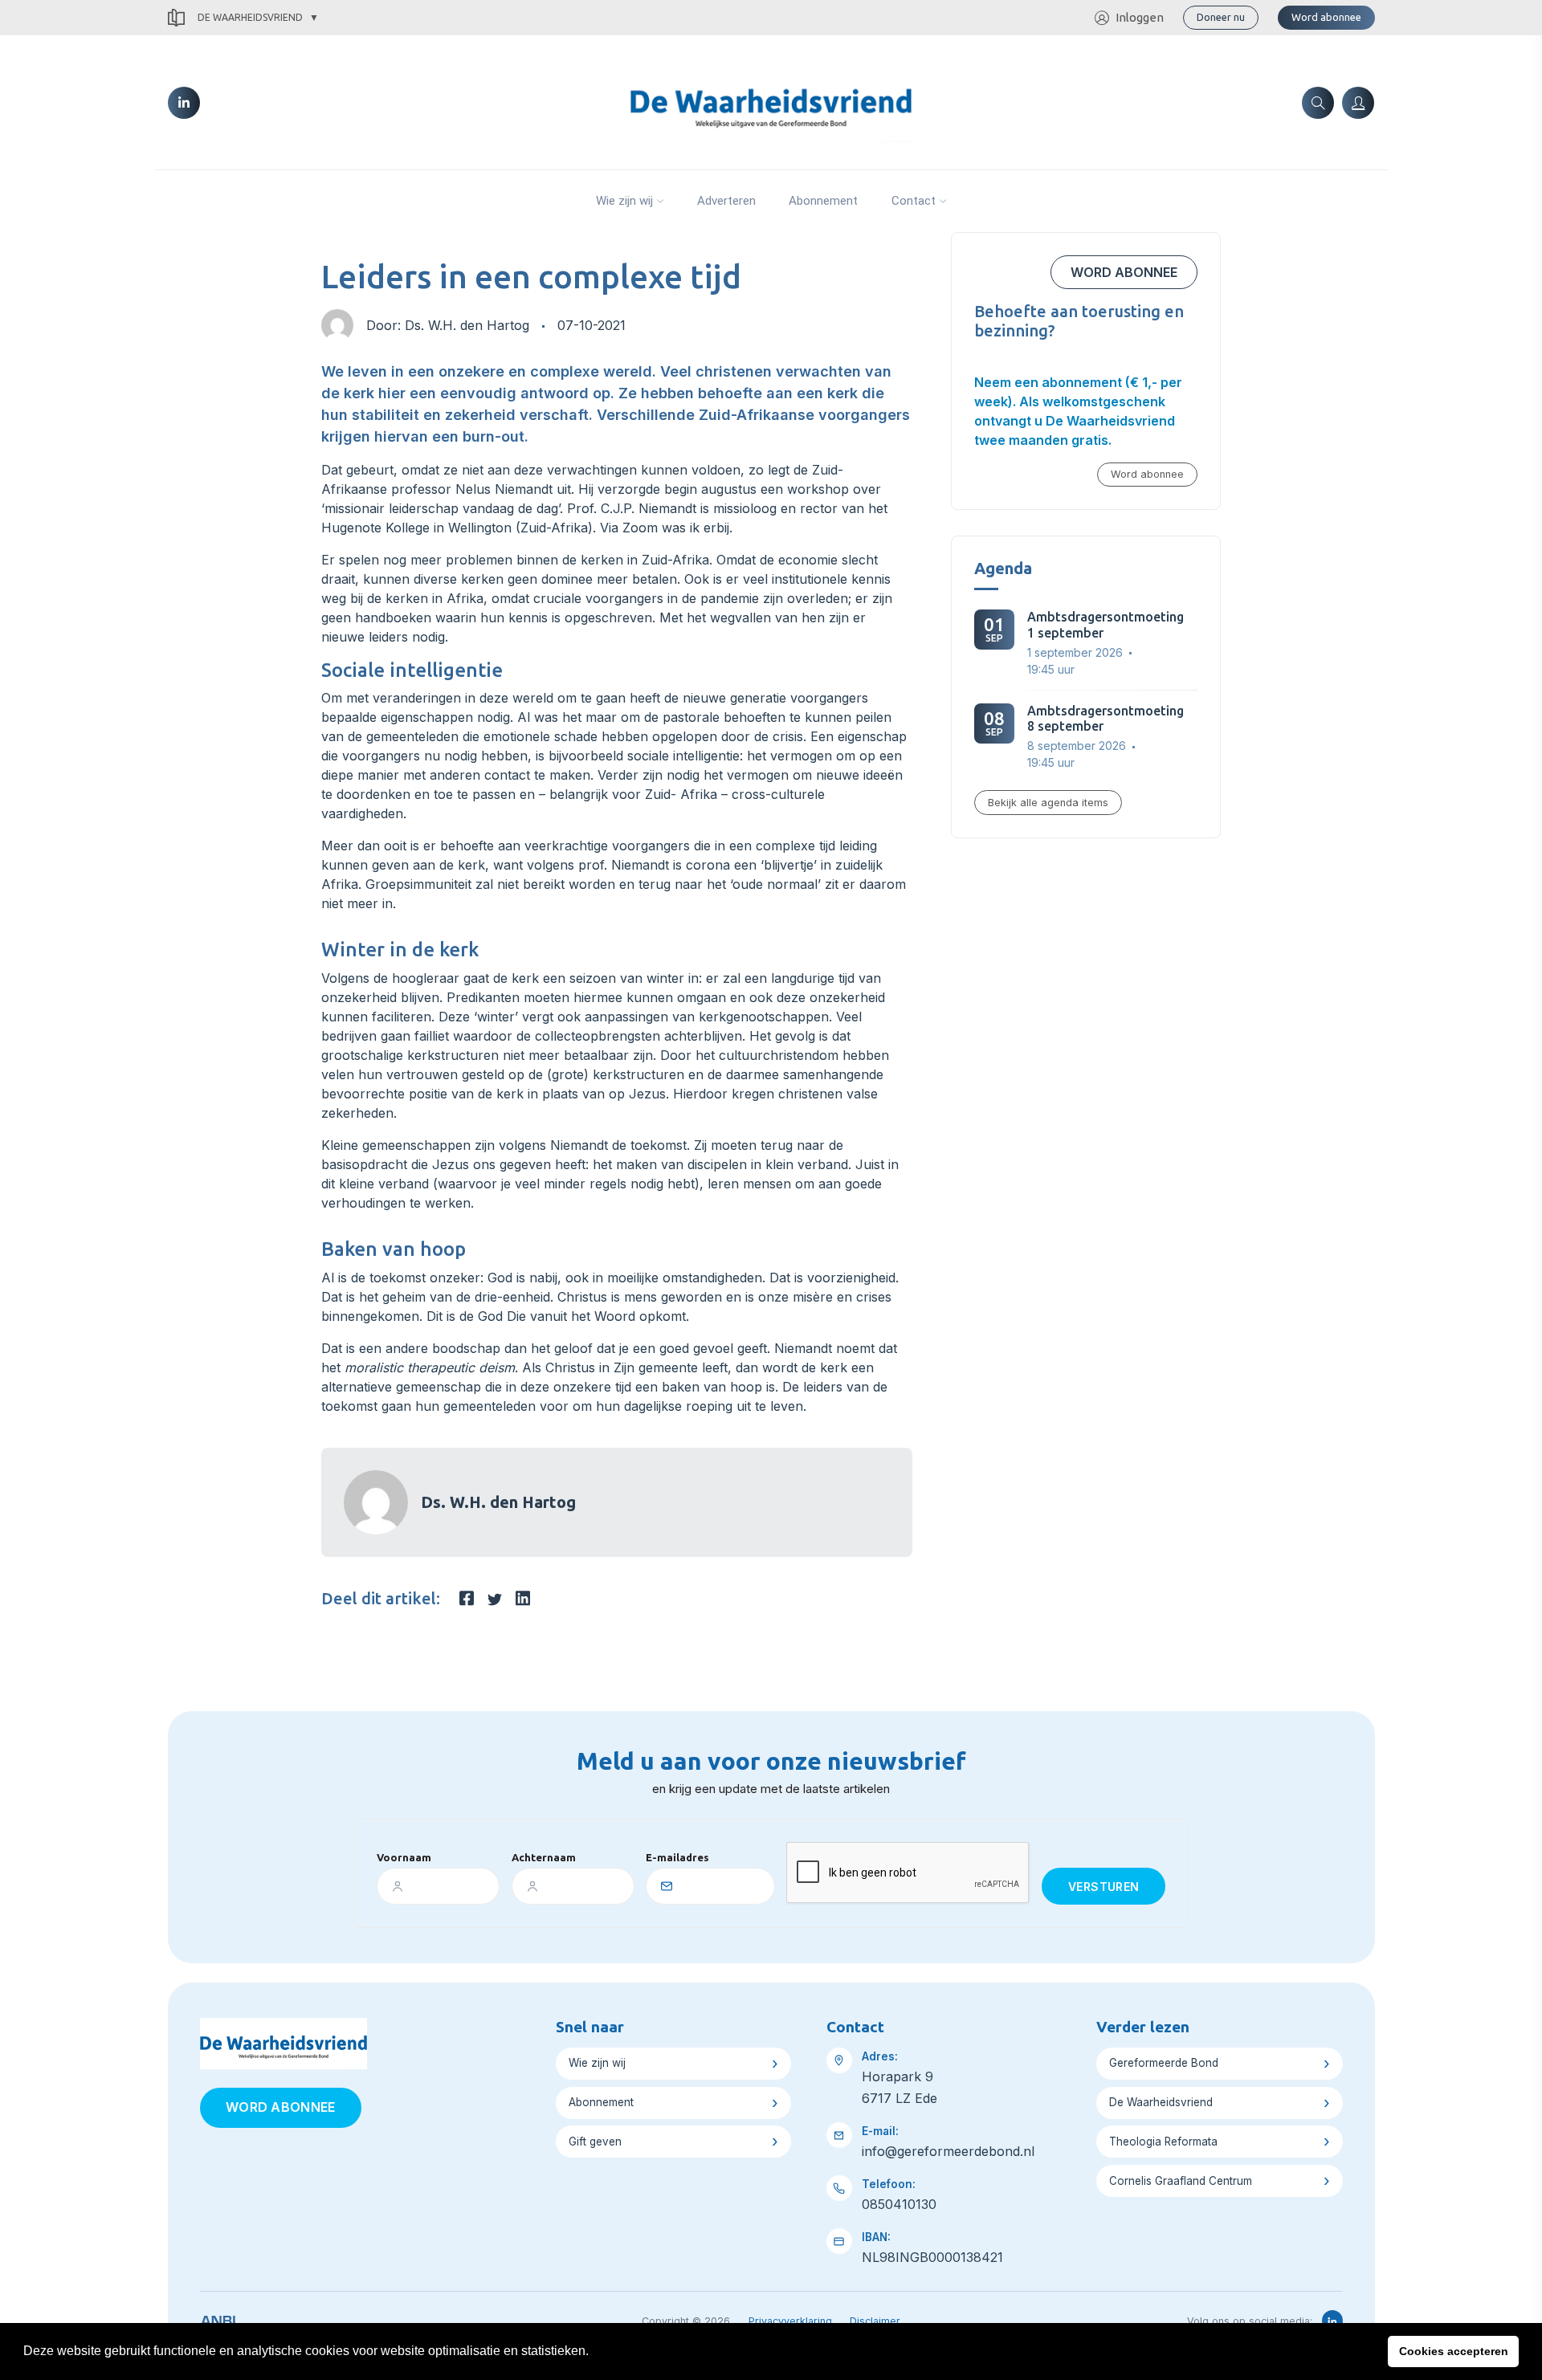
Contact (914, 201)
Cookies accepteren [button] (1454, 2351)
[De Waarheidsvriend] (771, 101)
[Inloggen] (1358, 103)
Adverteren (726, 201)
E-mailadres (677, 1857)
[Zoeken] (1318, 103)
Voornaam (404, 1857)
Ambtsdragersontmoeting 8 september (1106, 718)
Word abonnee (1326, 17)
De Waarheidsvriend (250, 17)
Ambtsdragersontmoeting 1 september (1106, 624)
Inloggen (1140, 17)
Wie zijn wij (624, 201)
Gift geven (595, 2142)
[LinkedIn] (184, 103)
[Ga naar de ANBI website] (218, 2318)
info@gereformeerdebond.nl (948, 2151)
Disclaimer (875, 2321)
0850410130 (899, 2204)
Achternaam (544, 1857)
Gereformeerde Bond (1164, 2063)
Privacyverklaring (790, 2321)
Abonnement (823, 201)
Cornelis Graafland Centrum (1181, 2181)
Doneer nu (1221, 17)
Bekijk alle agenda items (1048, 803)
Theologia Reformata (1163, 2142)
